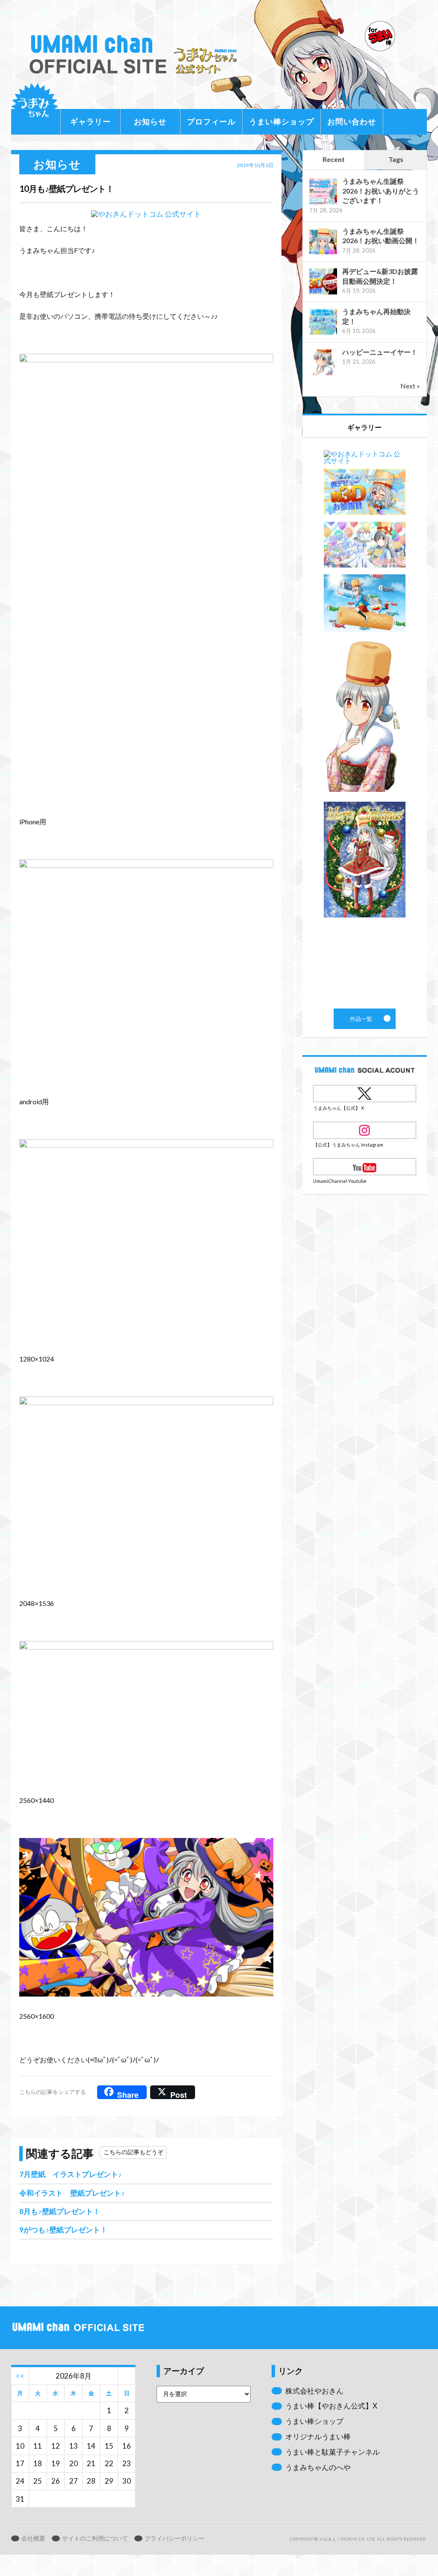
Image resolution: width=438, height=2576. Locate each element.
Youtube (365, 1167)
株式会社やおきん (314, 2391)
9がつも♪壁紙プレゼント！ (63, 2230)
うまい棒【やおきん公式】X (331, 2406)
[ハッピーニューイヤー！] (323, 374)
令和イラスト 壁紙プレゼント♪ (72, 2193)
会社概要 (33, 2538)
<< (20, 2376)
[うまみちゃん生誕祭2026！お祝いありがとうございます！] (323, 203)
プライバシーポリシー (175, 2538)
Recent (334, 159)
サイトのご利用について (95, 2538)
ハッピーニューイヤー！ (380, 352)
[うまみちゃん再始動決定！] (323, 334)
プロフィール (211, 121)
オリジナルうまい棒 (318, 2436)
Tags (396, 159)
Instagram (365, 1130)
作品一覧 (365, 723)
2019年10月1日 (255, 165)
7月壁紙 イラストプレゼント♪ (71, 2174)
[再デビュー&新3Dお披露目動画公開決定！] (323, 293)
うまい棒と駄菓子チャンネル (333, 2452)
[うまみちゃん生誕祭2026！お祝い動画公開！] (323, 253)
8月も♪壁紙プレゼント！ (60, 2211)
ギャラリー (90, 121)
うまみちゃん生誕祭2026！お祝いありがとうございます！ (381, 191)
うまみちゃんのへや (318, 2467)
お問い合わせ (352, 121)
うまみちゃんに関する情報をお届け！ (35, 107)
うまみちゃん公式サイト (136, 54)
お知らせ (150, 121)
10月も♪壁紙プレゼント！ (67, 188)
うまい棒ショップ (281, 121)
